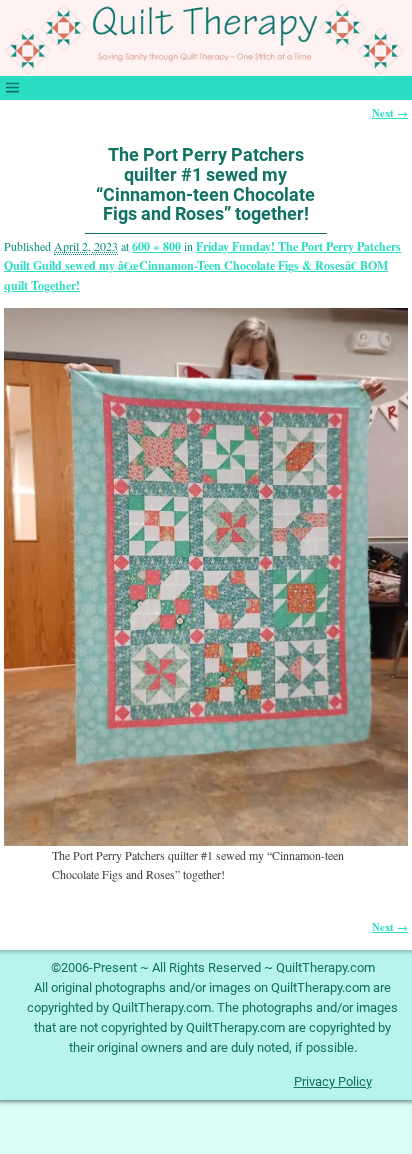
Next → (390, 113)
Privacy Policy (333, 1081)
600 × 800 (156, 246)
